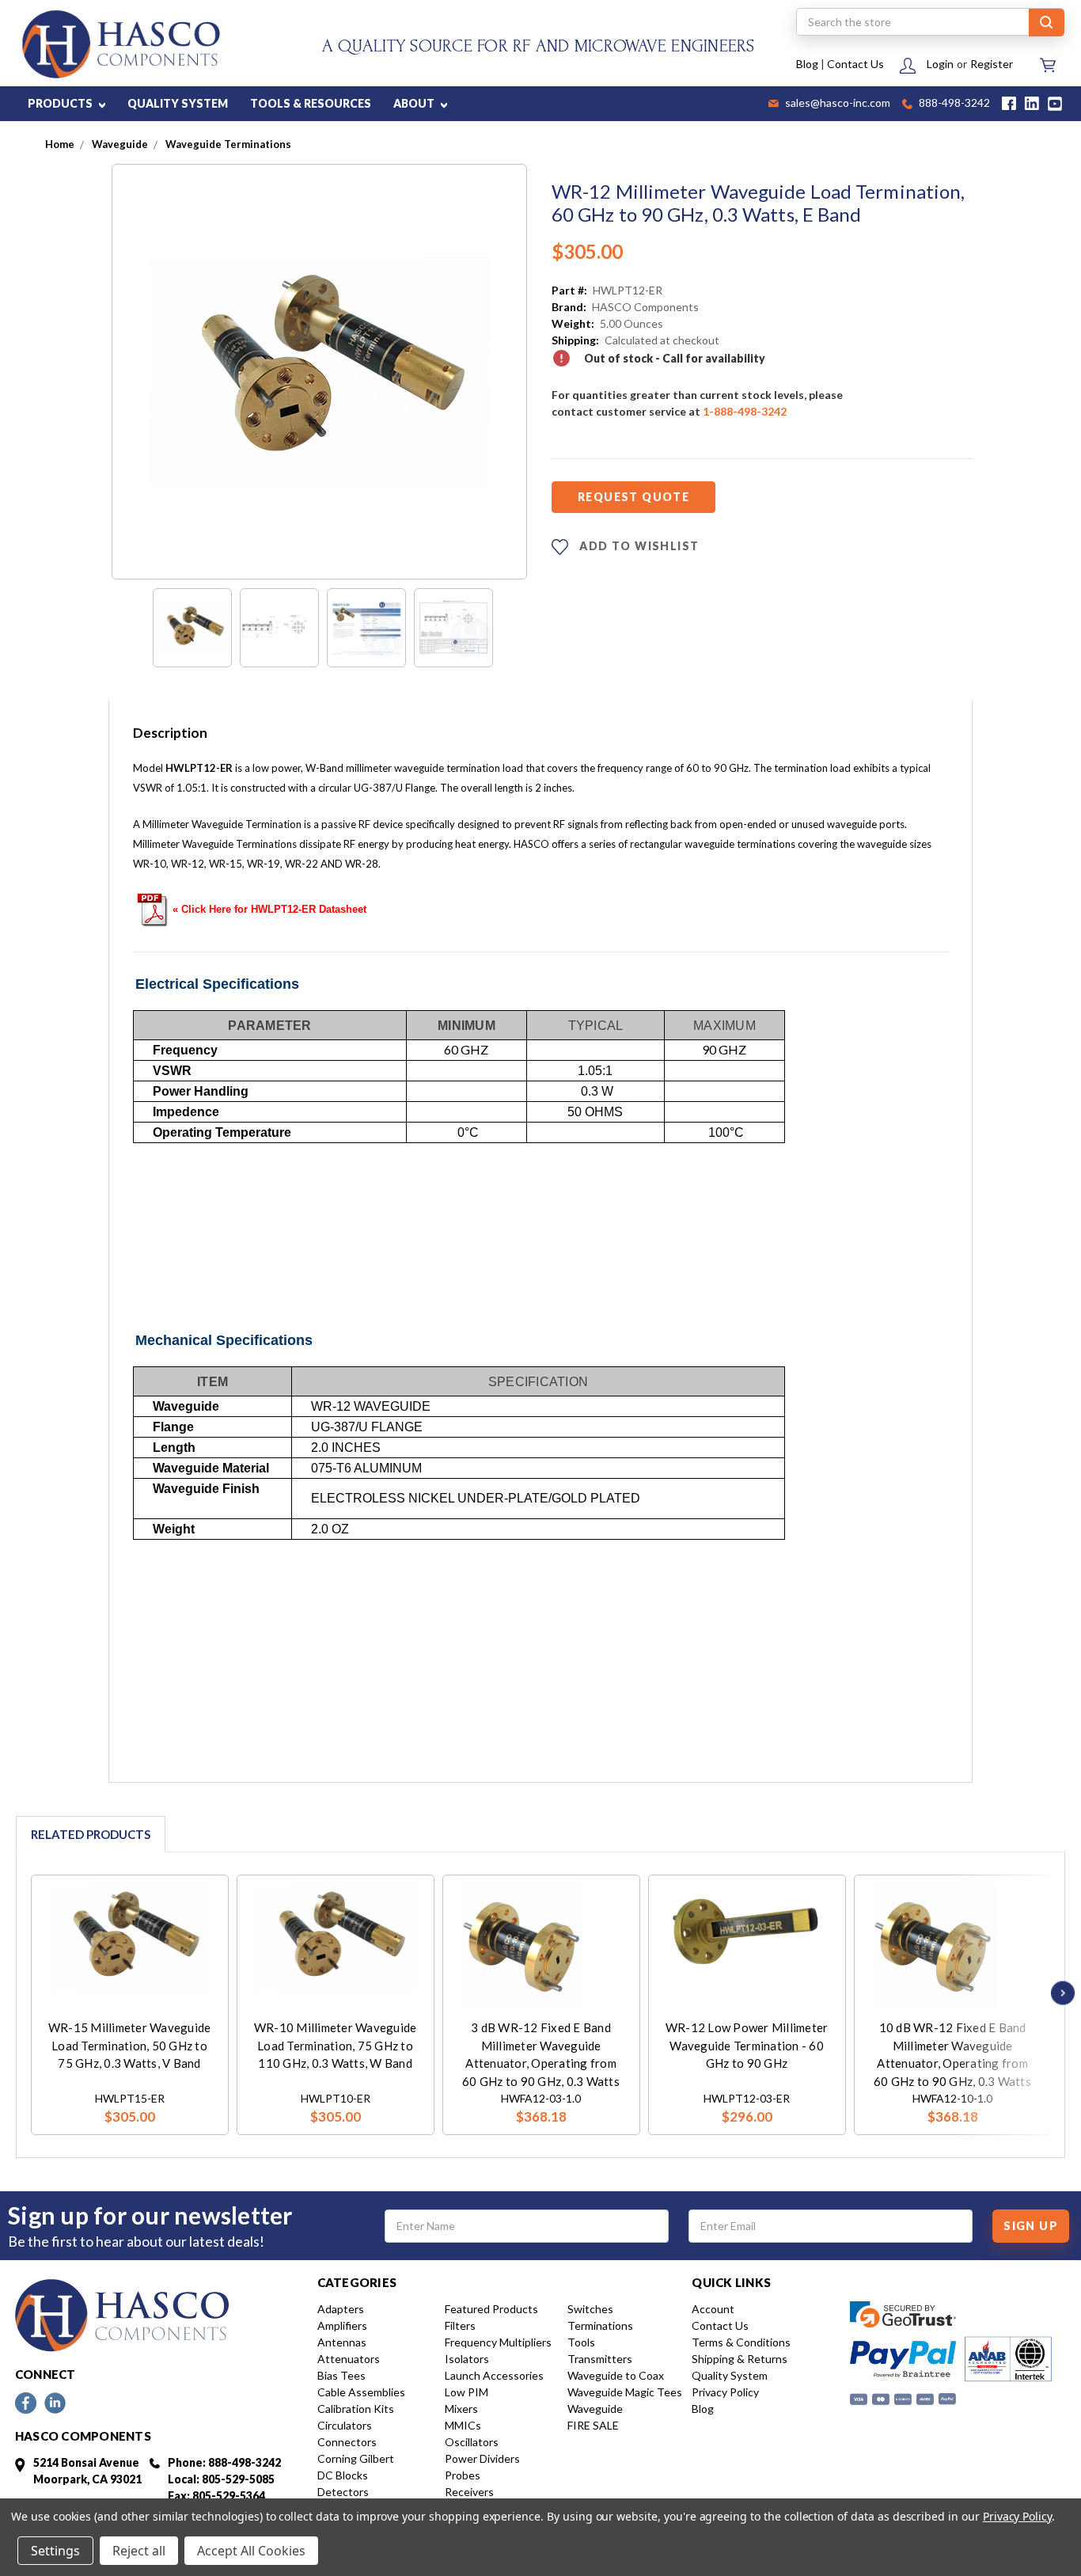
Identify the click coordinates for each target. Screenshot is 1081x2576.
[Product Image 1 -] (192, 628)
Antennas (342, 2342)
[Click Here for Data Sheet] (153, 908)
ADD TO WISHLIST (637, 546)
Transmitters (600, 2359)
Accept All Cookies (251, 2551)
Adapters (341, 2309)
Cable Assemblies (361, 2392)
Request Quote (633, 497)
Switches (590, 2309)
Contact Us (855, 64)
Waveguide (595, 2409)
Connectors (347, 2442)
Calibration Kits (356, 2409)
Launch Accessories (494, 2375)
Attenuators (349, 2359)
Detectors (343, 2492)
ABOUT (415, 103)
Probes (463, 2475)
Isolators (467, 2359)
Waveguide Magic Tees (625, 2392)
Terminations (600, 2325)
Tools (581, 2342)
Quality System (730, 2375)
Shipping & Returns (740, 2359)
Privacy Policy (725, 2392)
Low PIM (467, 2392)
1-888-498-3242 (745, 411)
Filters (460, 2325)
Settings (55, 2551)
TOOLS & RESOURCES (311, 103)
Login (940, 64)
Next (1059, 1993)
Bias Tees (341, 2375)
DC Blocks (343, 2475)
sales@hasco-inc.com (836, 104)
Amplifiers (342, 2325)
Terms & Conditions (741, 2342)
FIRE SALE (593, 2425)
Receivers (469, 2492)
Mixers (461, 2409)
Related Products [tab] (91, 1834)
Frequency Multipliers (498, 2342)
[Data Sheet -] (453, 628)
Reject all (139, 2551)
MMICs (463, 2425)
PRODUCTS (61, 103)
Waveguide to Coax (616, 2375)
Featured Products (491, 2309)
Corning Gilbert (356, 2458)
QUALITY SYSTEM (178, 103)
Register (992, 64)
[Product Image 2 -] (279, 628)
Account (713, 2309)
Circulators (345, 2425)
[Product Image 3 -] (366, 628)
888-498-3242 (953, 104)
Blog (807, 64)
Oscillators (472, 2442)
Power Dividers (482, 2458)
